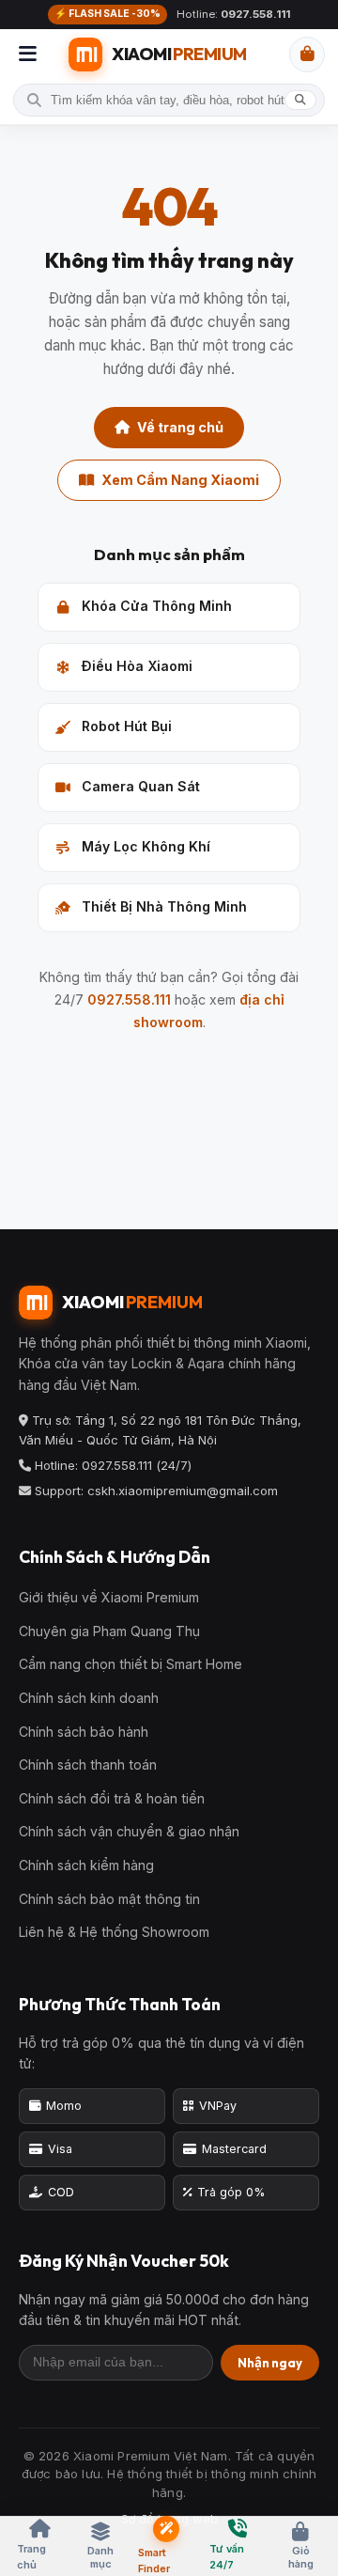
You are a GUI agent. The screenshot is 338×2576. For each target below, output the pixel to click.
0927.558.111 (129, 999)
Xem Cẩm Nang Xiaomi (180, 480)
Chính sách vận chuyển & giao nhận (129, 1831)
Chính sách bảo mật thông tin (109, 1899)
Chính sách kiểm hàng (86, 1865)
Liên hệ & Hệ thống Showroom (114, 1932)
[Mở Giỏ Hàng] (307, 55)
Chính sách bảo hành (84, 1732)
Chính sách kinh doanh (89, 1698)
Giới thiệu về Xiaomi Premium (109, 1597)
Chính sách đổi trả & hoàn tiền (112, 1798)
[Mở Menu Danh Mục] (28, 55)
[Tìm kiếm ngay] (300, 101)
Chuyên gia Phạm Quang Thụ (109, 1631)
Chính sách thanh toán (88, 1764)
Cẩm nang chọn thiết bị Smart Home (131, 1664)
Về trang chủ (180, 427)
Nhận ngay (270, 2363)
